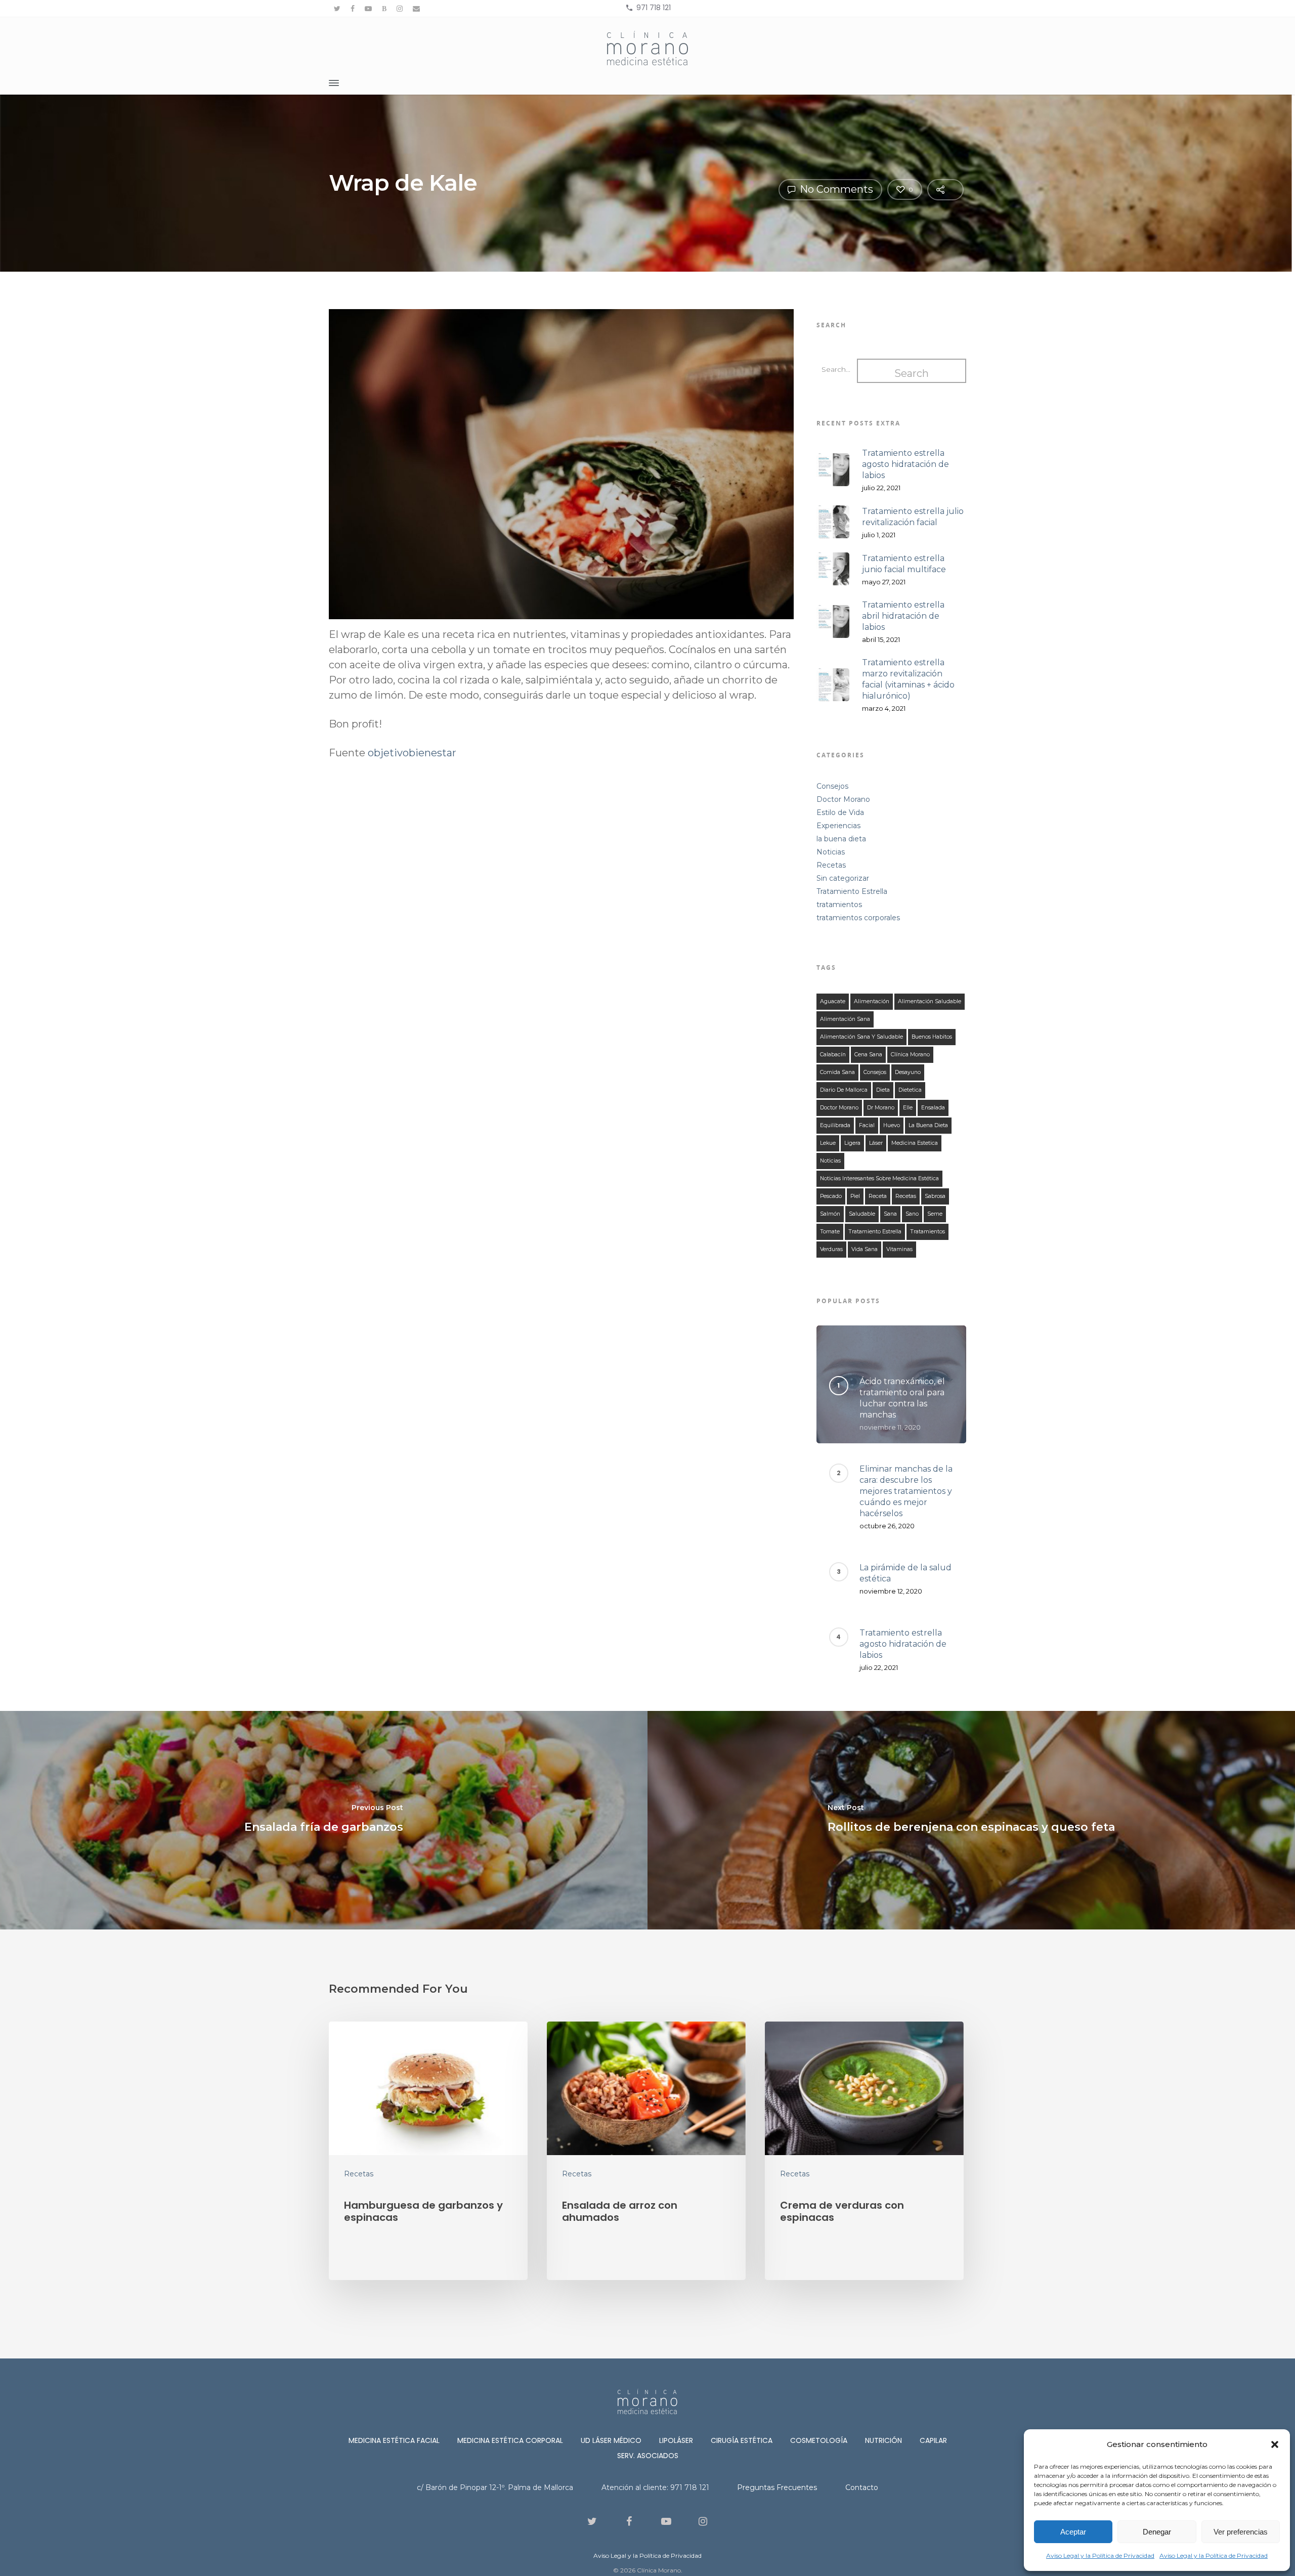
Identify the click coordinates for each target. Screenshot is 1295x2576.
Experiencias (838, 826)
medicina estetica (915, 1143)
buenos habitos (932, 1037)
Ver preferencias (1241, 2532)
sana (890, 1214)
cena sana (868, 1055)
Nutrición (883, 2440)
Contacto (862, 2487)
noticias (830, 1161)
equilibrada (835, 1125)
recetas (906, 1196)
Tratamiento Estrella (852, 891)
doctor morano (839, 1108)
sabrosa (935, 1196)
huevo (892, 1125)
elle (908, 1108)
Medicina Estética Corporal (510, 2440)
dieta (883, 1090)
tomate (830, 1232)
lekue (828, 1143)
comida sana (837, 1072)
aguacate (833, 1001)
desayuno (908, 1072)
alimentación (872, 1001)
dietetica (910, 1090)
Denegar (1157, 2532)
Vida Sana (865, 1249)
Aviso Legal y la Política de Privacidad (1100, 2556)
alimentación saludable (930, 1001)
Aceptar (1073, 2532)
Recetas (831, 865)
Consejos (832, 786)
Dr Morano (881, 1108)
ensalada (933, 1108)
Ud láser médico (611, 2440)
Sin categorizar (843, 878)
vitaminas (899, 1249)
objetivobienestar (412, 753)
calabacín (833, 1055)
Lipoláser (676, 2440)
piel (855, 1196)
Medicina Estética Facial (394, 2440)
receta (878, 1196)
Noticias (831, 852)
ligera (852, 1143)
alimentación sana (845, 1019)
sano (912, 1214)
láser (876, 1143)
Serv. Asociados (648, 2456)
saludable (862, 1214)
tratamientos (839, 905)
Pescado (831, 1196)
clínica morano (910, 1055)
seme (935, 1214)
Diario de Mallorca (844, 1090)
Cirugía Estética (742, 2440)
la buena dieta (841, 839)
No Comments (835, 189)
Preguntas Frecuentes (777, 2487)
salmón (830, 1214)
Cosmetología (819, 2440)
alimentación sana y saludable (861, 1037)
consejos (875, 1072)
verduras (831, 1249)
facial (867, 1125)
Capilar (933, 2440)
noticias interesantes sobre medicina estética (879, 1178)
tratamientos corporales (858, 918)
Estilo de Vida (840, 812)
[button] (1275, 2444)
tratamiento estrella (875, 1232)
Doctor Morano (843, 799)
